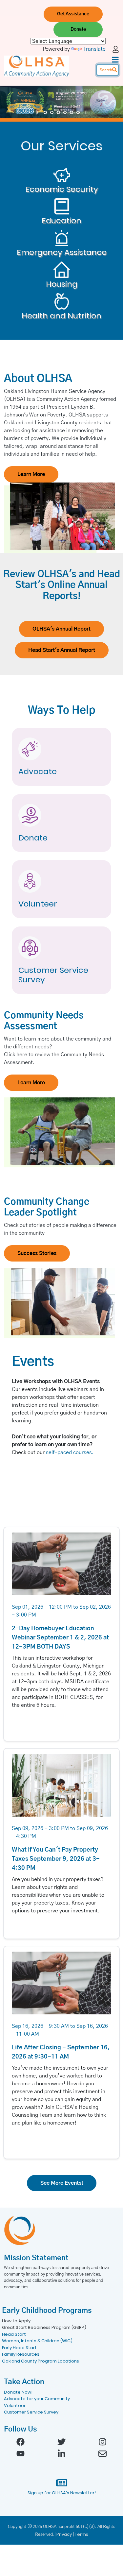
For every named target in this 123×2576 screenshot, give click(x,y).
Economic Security (62, 189)
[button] (73, 14)
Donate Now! (18, 2392)
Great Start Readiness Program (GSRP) (44, 2327)
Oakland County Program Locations (41, 2361)
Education (61, 221)
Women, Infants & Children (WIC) (37, 2341)
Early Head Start (19, 2348)
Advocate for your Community (37, 2399)
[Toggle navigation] (115, 60)
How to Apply (16, 2321)
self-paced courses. (70, 1452)
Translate (94, 49)
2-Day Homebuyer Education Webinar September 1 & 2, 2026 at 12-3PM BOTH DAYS (60, 1638)
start (38, 112)
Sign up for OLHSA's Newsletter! (62, 2493)
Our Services (62, 146)
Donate (33, 838)
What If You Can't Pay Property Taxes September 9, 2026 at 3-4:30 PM (56, 1859)
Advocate (38, 772)
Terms (82, 2534)
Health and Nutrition (61, 316)
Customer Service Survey (53, 975)
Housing (62, 284)
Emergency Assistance (62, 253)
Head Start (14, 2334)
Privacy (64, 2534)
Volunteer (38, 904)
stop (85, 112)
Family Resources (21, 2354)
